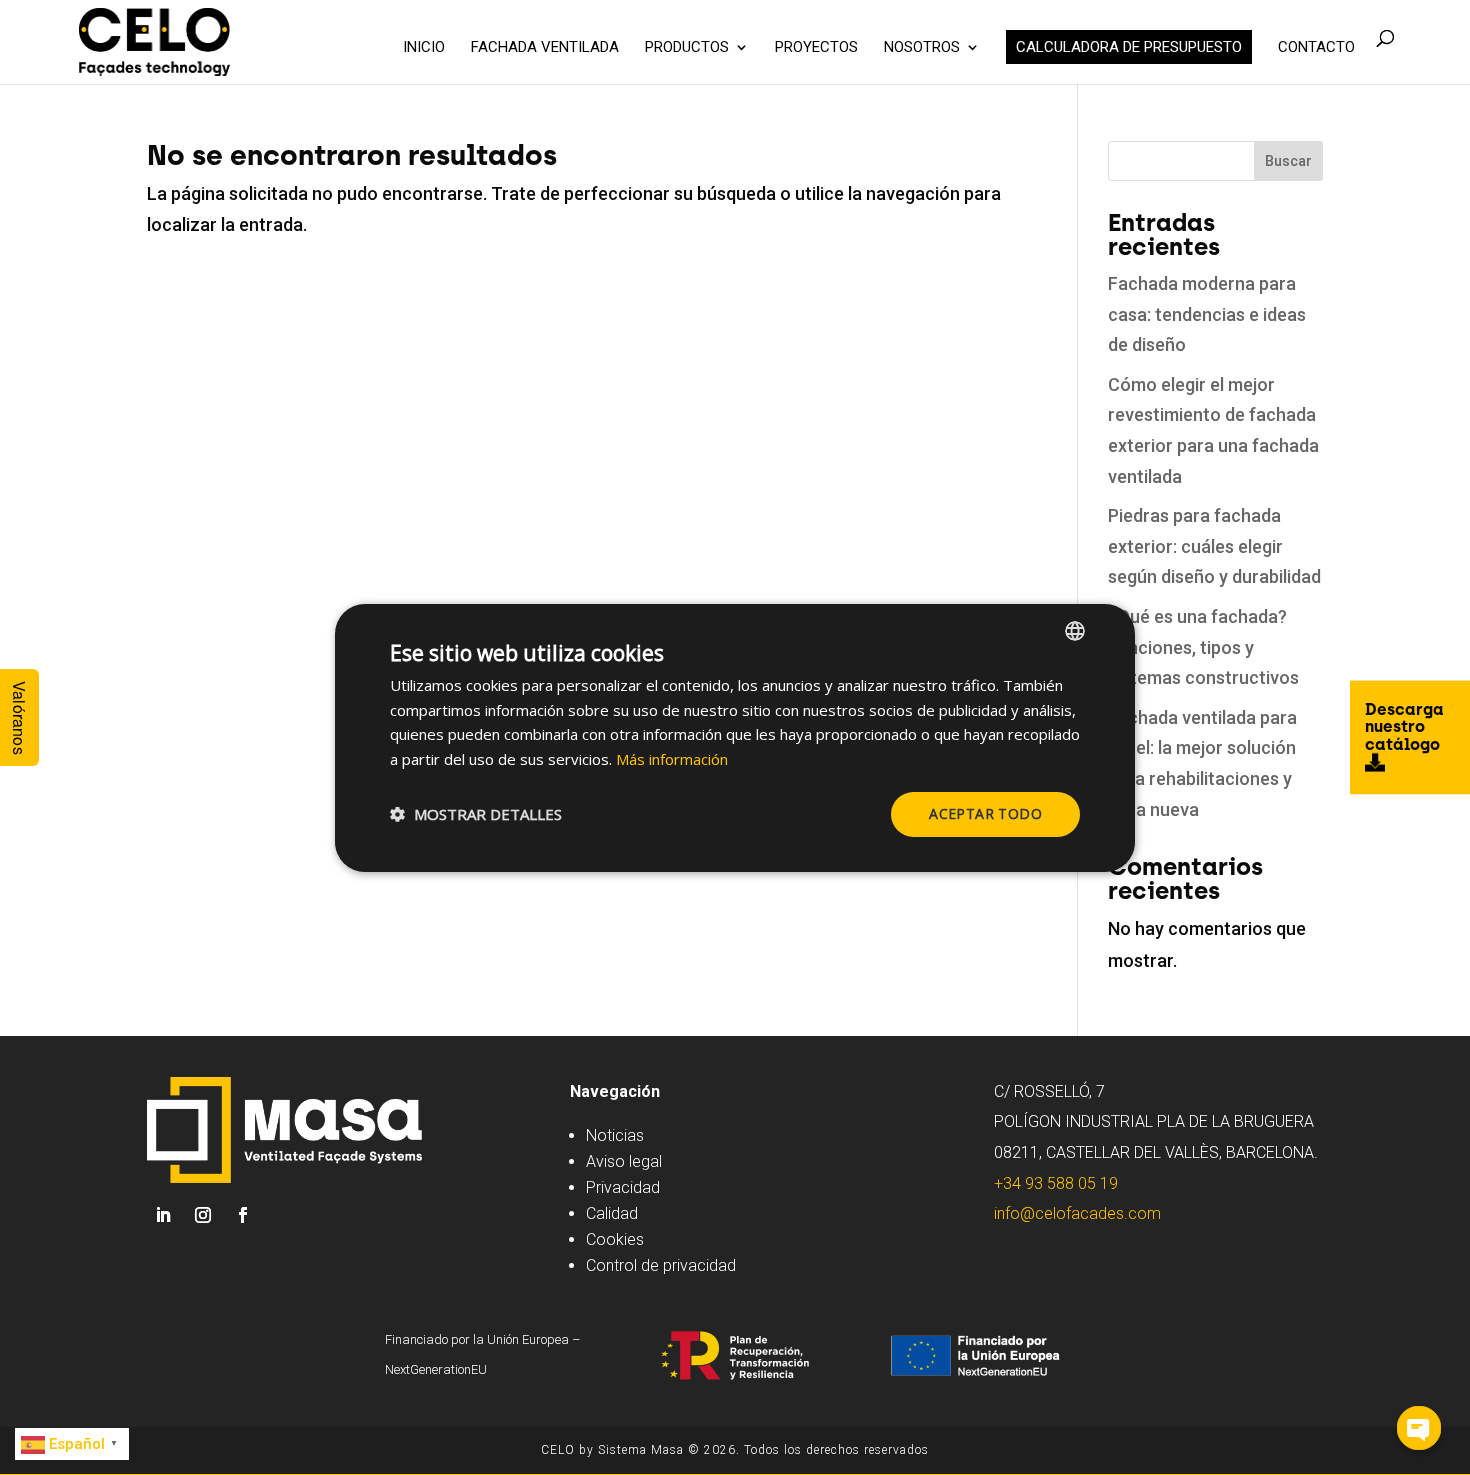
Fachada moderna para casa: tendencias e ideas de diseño (1207, 314)
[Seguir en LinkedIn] (163, 1215)
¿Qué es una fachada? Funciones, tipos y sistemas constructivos (1203, 647)
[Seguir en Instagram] (203, 1215)
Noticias (615, 1135)
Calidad (612, 1213)
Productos (687, 48)
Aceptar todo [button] (985, 813)
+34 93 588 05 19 (1056, 1183)
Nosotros (922, 48)
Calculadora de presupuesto (1129, 47)
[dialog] (735, 737)
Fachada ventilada (545, 48)
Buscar (1288, 161)
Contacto (1316, 48)
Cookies (615, 1239)
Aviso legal (624, 1161)
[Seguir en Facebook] (243, 1215)
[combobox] (1075, 630)
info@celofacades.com (1077, 1213)
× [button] (1102, 629)
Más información (672, 759)
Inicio (424, 48)
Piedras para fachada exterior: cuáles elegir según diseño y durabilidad (1214, 546)
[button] (476, 814)
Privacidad (623, 1187)
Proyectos (816, 48)
